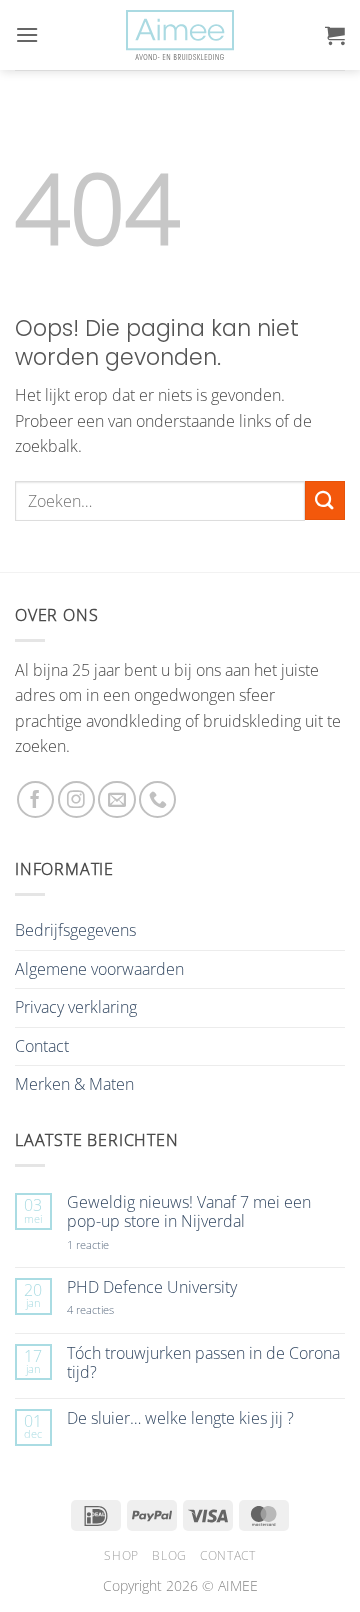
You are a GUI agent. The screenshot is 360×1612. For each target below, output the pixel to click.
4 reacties (114, 1309)
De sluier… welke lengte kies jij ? (180, 1418)
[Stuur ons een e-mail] (116, 799)
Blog (169, 1555)
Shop (121, 1555)
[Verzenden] (325, 500)
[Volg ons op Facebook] (35, 799)
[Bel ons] (157, 799)
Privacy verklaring (76, 1007)
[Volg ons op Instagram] (76, 799)
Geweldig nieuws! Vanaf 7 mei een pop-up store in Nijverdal (189, 1212)
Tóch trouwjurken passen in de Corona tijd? (203, 1363)
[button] (27, 34)
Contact (42, 1046)
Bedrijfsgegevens (75, 930)
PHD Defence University (152, 1287)
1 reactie (110, 1244)
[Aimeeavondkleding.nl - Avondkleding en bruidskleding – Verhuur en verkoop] (180, 35)
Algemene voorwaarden (99, 969)
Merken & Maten (74, 1084)
